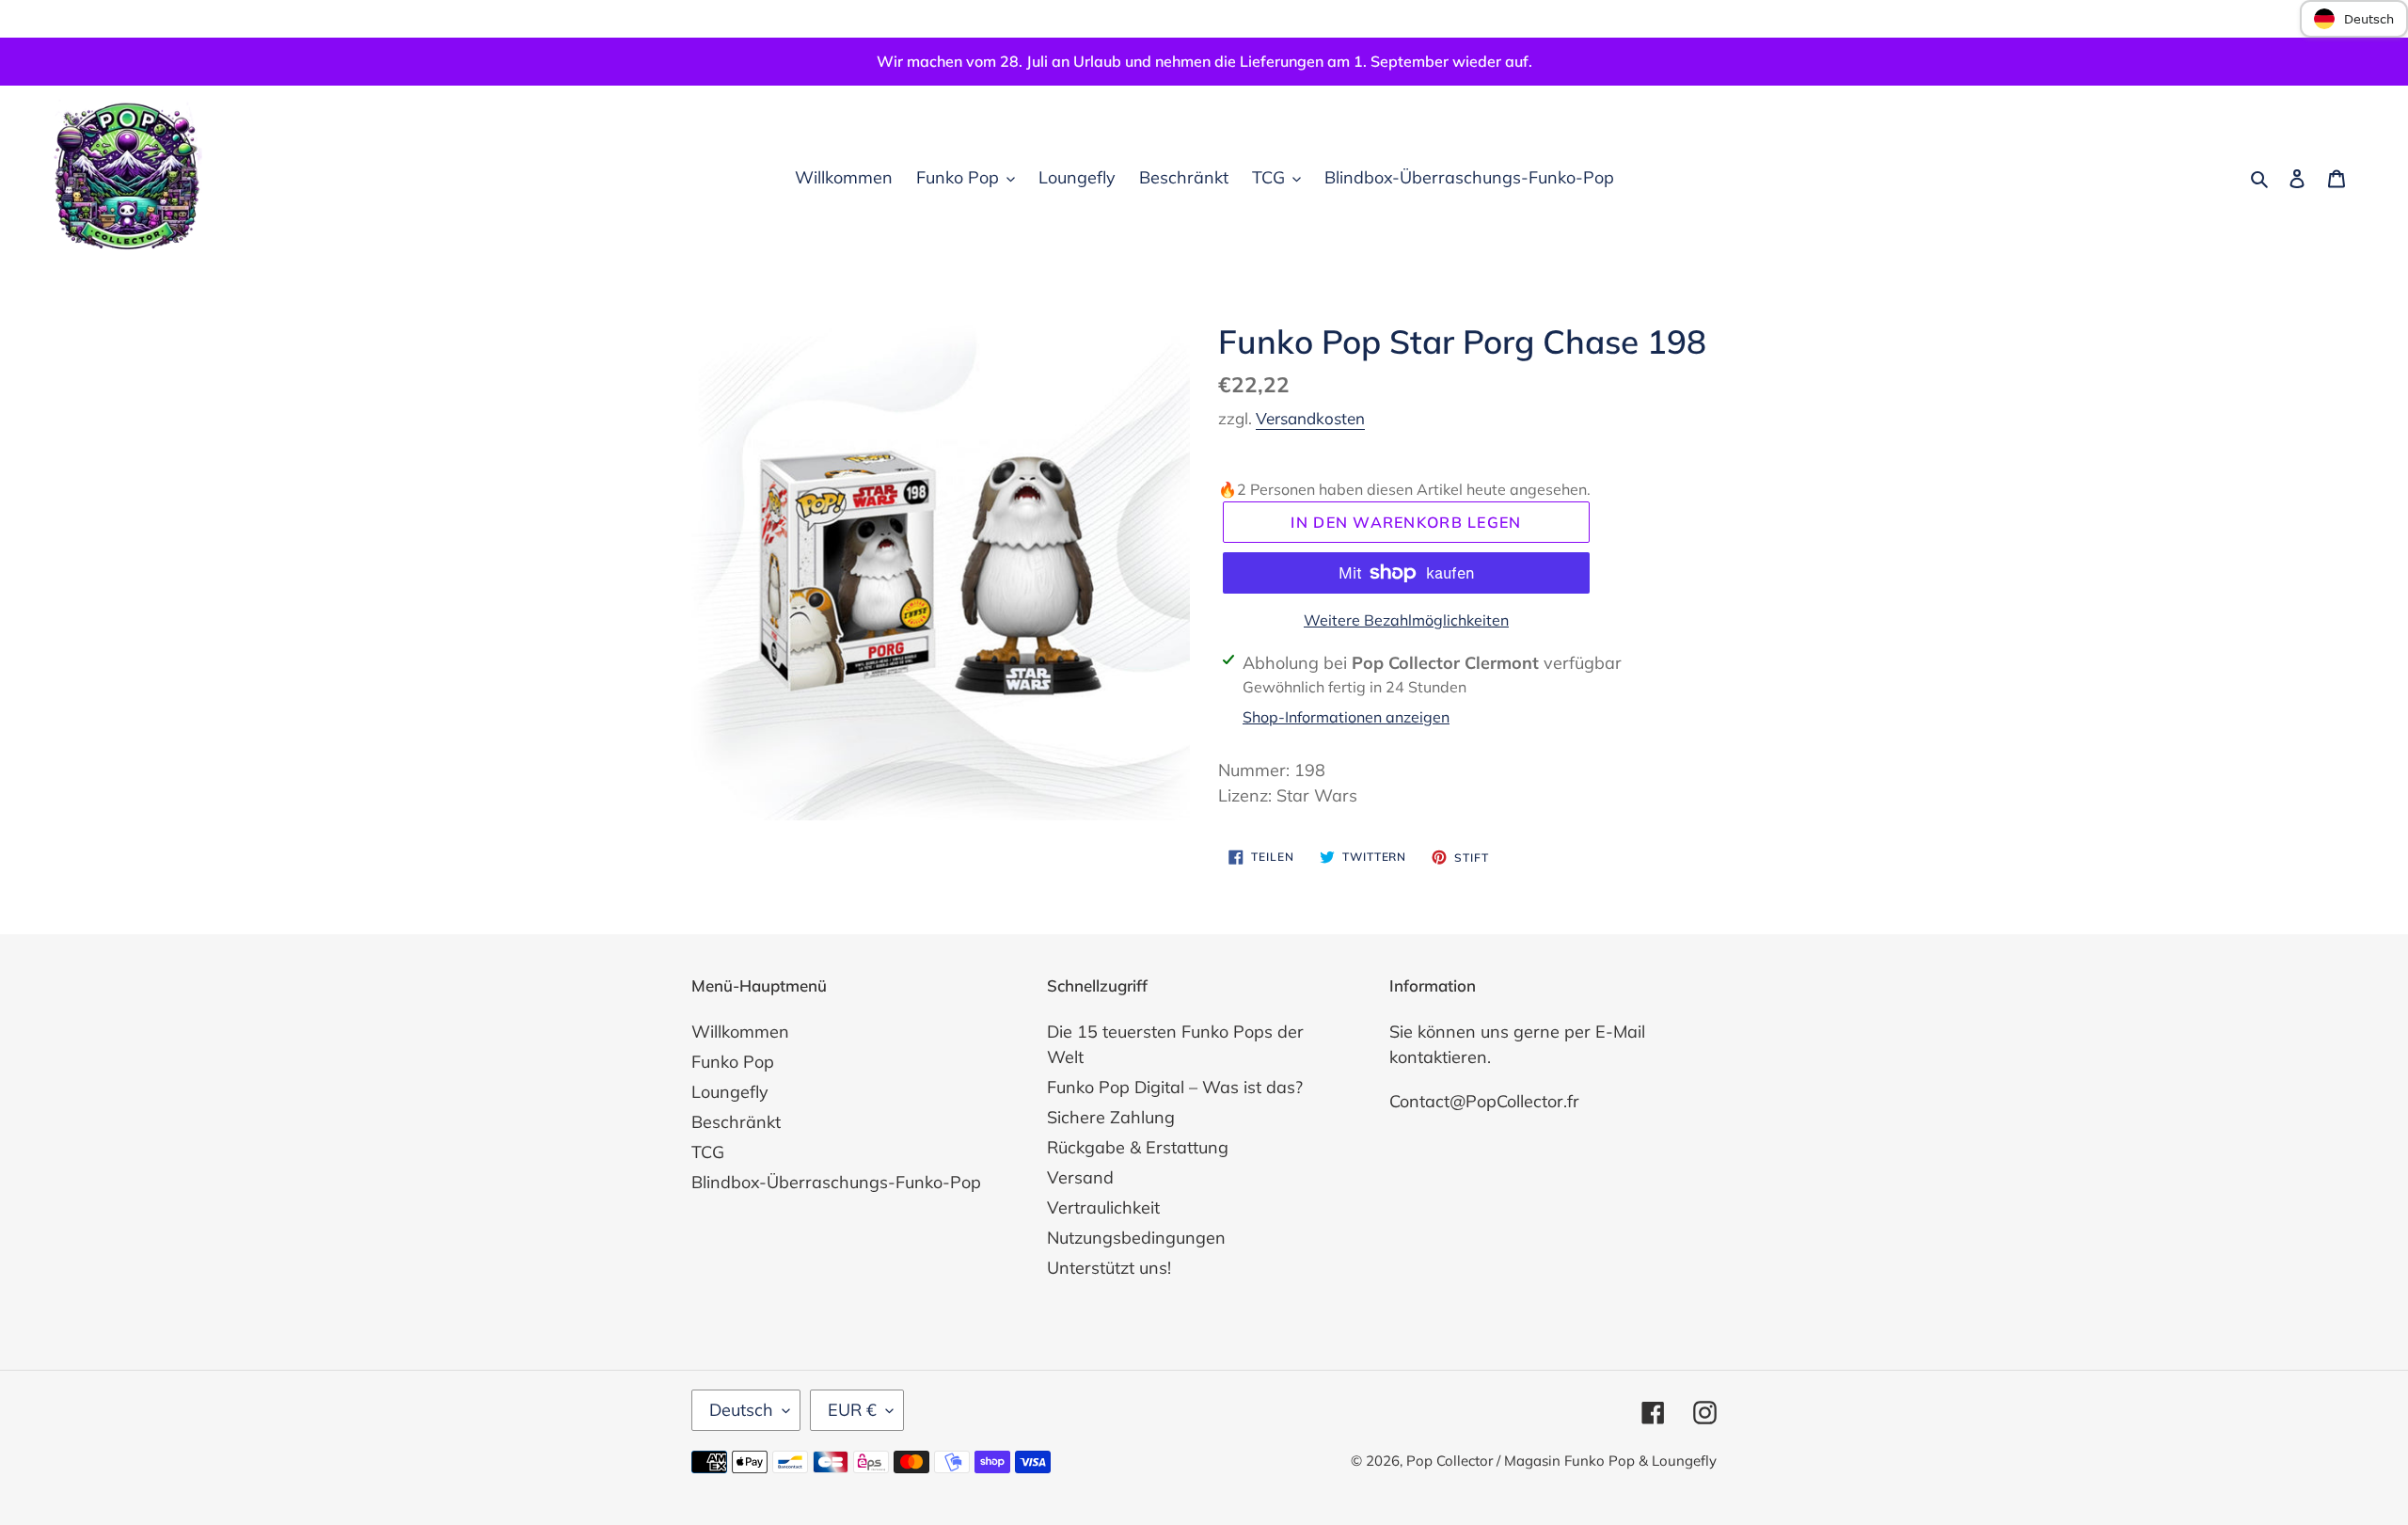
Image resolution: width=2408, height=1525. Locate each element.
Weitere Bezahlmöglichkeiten (1406, 620)
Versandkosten (1310, 418)
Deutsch (741, 1410)
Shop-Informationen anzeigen (1346, 717)
